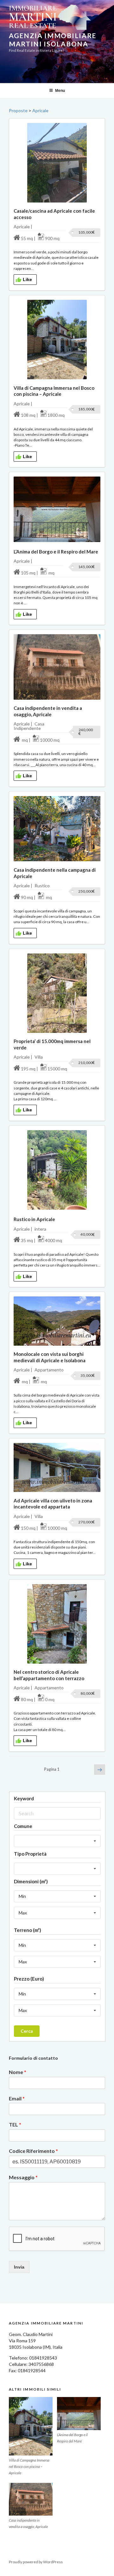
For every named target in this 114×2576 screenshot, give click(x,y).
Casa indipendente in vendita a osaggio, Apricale (48, 711)
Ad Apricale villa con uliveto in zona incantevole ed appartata (53, 1504)
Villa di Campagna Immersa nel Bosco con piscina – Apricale (54, 391)
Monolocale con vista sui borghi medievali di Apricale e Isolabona (50, 1357)
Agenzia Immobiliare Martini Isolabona (53, 40)
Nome (18, 2072)
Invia (19, 2267)
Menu (60, 91)
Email (17, 2098)
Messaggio (23, 2177)
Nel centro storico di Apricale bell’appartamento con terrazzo (49, 1675)
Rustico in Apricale (34, 1219)
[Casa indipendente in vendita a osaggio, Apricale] (31, 2499)
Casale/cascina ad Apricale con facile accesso (54, 214)
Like (27, 279)
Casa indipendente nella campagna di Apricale (55, 873)
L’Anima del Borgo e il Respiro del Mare (56, 552)
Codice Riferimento (33, 2151)
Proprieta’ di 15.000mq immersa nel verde (52, 1044)
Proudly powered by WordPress (36, 2562)
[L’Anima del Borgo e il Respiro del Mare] (79, 2414)
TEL (15, 2124)
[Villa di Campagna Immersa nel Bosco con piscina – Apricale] (31, 2426)
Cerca (27, 2031)
